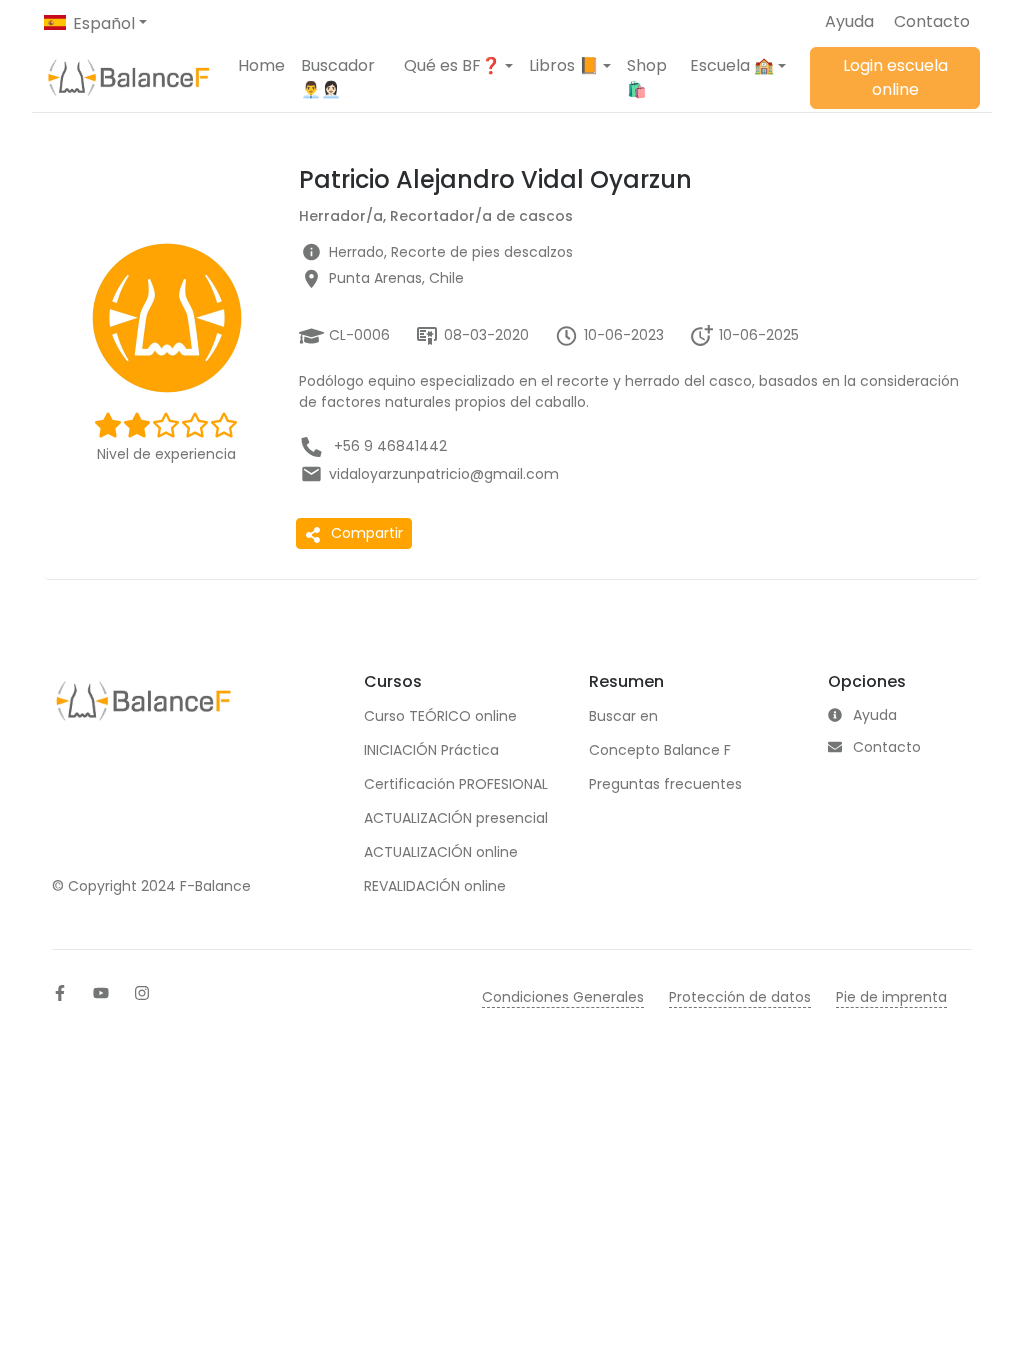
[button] (458, 66)
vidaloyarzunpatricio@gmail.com (444, 474)
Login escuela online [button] (895, 77)
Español (104, 23)
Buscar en (623, 716)
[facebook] (60, 993)
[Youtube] (101, 993)
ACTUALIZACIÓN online (441, 852)
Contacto (932, 21)
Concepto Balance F (660, 750)
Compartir (367, 533)
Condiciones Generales (563, 997)
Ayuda (849, 21)
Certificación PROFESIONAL (456, 784)
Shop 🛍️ (647, 77)
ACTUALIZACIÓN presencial (456, 818)
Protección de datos (740, 997)
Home (261, 65)
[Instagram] (142, 993)
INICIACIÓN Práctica (431, 750)
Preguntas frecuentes (665, 784)
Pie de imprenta (891, 997)
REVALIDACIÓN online (435, 886)
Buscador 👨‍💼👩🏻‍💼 (338, 77)
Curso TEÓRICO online (440, 716)
